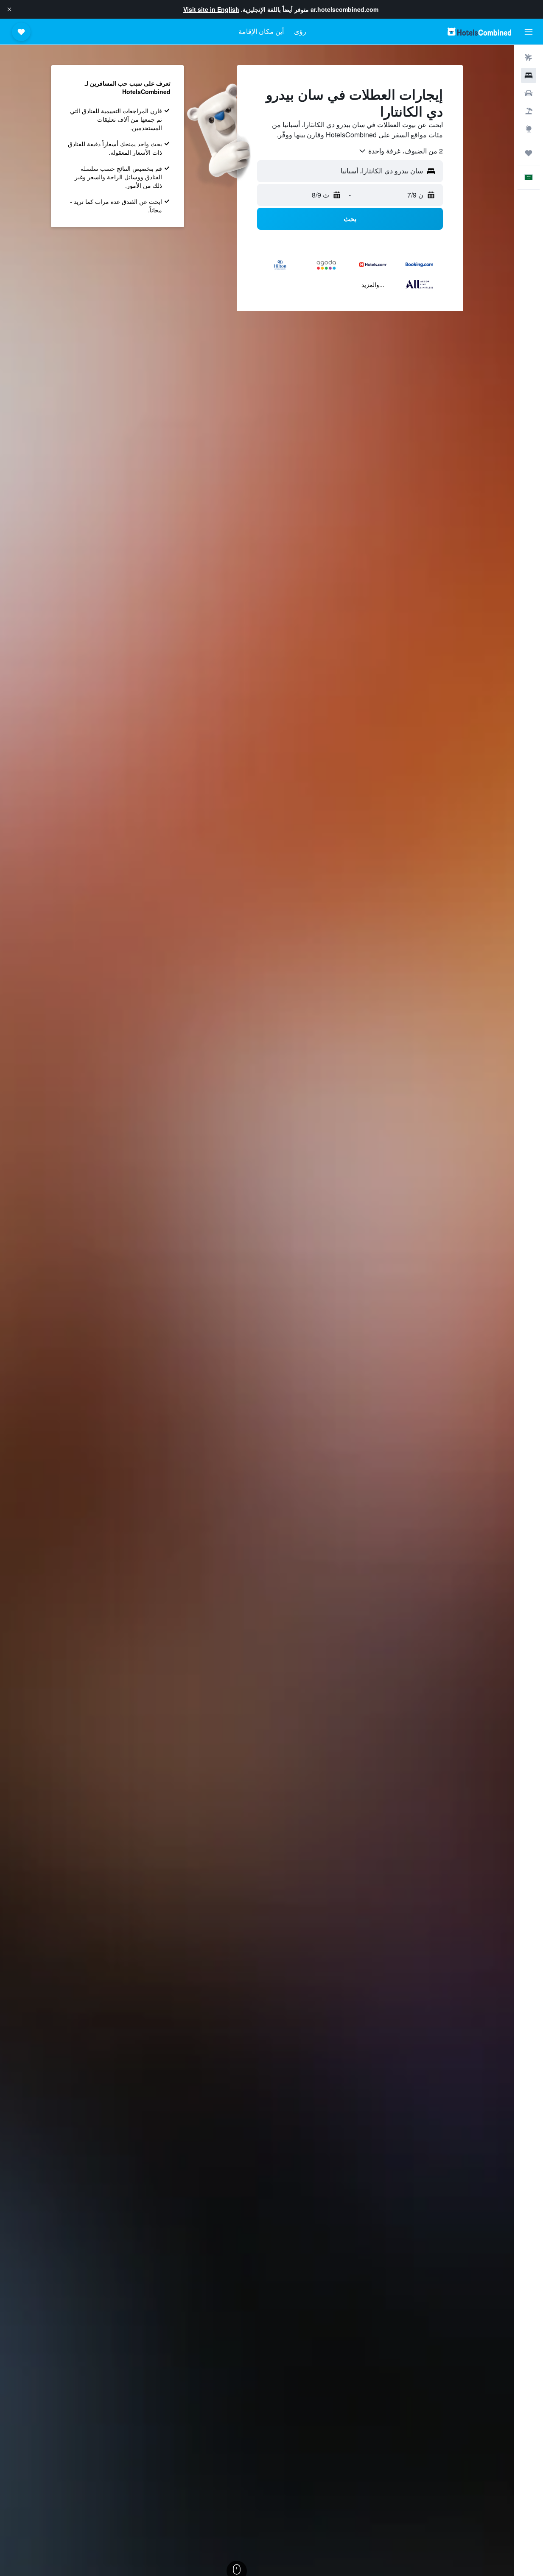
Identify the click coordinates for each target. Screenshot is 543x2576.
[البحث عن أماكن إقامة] (529, 75)
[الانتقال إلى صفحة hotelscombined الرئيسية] (479, 32)
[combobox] (400, 151)
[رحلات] (529, 153)
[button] (9, 9)
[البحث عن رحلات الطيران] (529, 58)
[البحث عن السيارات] (529, 93)
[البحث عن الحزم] (529, 111)
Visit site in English (211, 9)
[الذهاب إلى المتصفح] (529, 129)
